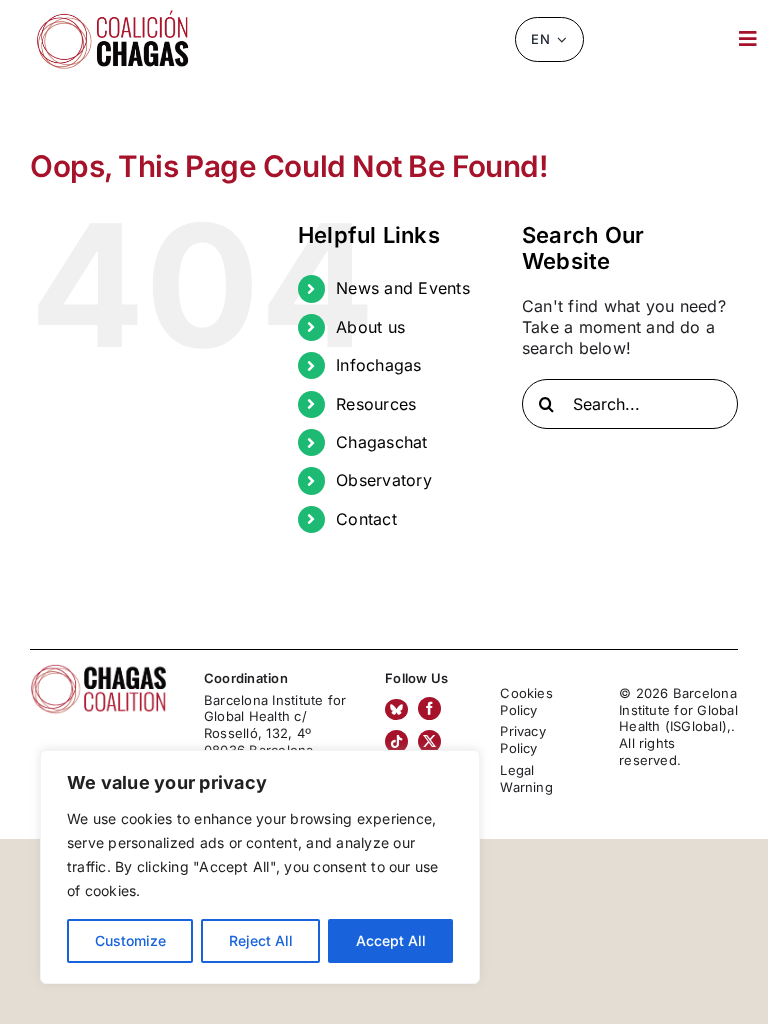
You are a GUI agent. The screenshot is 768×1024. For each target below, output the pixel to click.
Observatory (384, 480)
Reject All (261, 940)
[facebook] (429, 708)
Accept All (391, 940)
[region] (260, 867)
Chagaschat (381, 442)
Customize (130, 940)
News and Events (403, 288)
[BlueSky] (396, 709)
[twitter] (429, 741)
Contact (366, 519)
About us (370, 327)
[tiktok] (396, 741)
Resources (376, 404)
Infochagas (378, 365)
